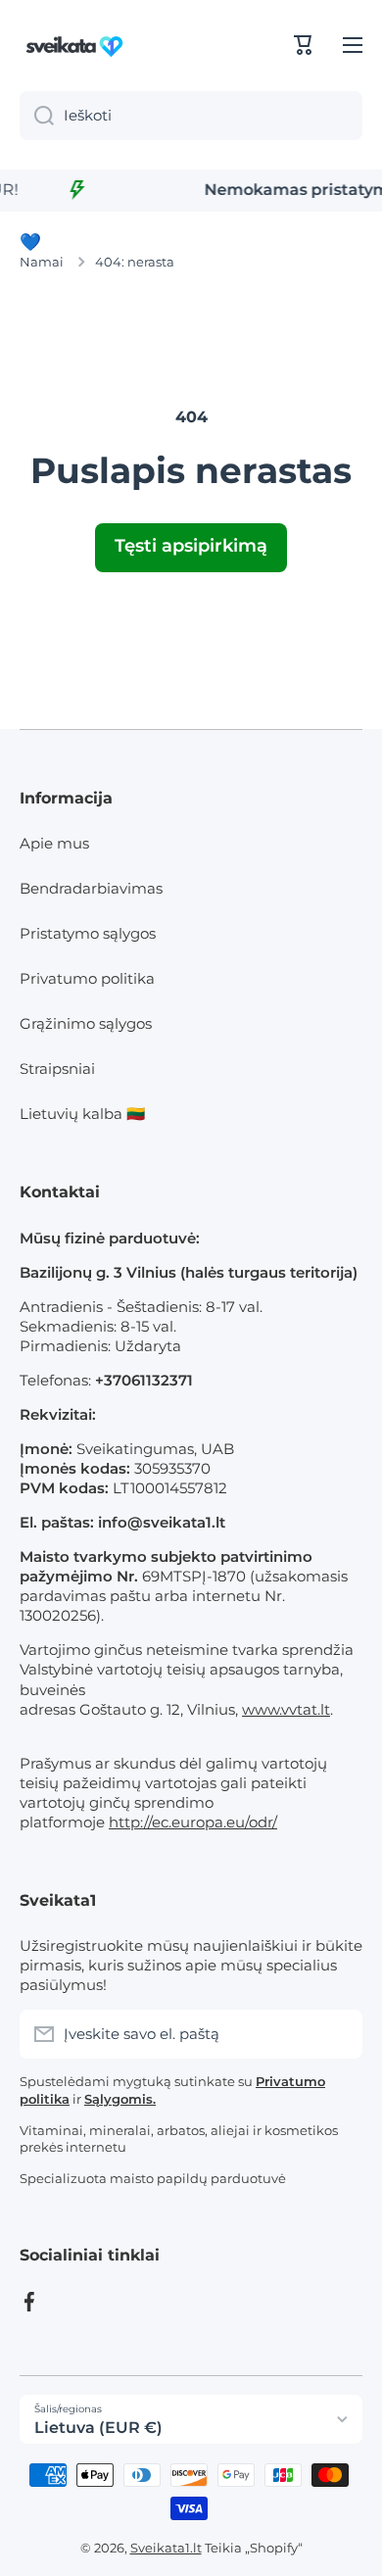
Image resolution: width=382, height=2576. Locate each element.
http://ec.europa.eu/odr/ (193, 1822)
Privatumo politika (87, 978)
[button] (304, 45)
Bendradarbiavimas (91, 888)
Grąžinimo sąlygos (86, 1023)
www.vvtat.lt (286, 1709)
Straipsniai (57, 1069)
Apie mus (54, 843)
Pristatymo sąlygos (88, 933)
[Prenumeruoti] (338, 2034)
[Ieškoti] (37, 116)
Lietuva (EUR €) (98, 2428)
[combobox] (191, 116)
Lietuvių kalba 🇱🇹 (82, 1114)
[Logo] (78, 45)
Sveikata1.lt (166, 2548)
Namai (42, 262)
